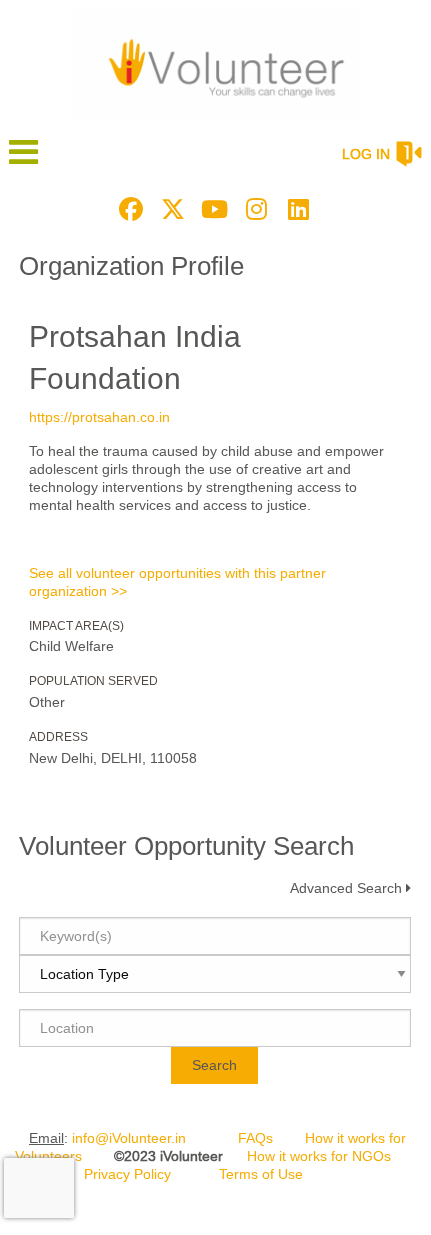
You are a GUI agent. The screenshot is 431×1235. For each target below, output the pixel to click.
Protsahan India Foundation (135, 357)
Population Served (93, 681)
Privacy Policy (127, 1174)
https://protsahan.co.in (99, 417)
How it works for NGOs (319, 1156)
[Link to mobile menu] (24, 161)
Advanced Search (346, 888)
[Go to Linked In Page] (296, 209)
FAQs (255, 1138)
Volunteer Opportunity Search (186, 846)
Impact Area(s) (76, 626)
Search (214, 1065)
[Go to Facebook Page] (128, 209)
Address (58, 737)
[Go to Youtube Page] (212, 209)
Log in (366, 154)
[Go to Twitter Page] (170, 209)
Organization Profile (131, 266)
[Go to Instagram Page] (254, 209)
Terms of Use (261, 1174)
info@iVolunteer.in (129, 1138)
